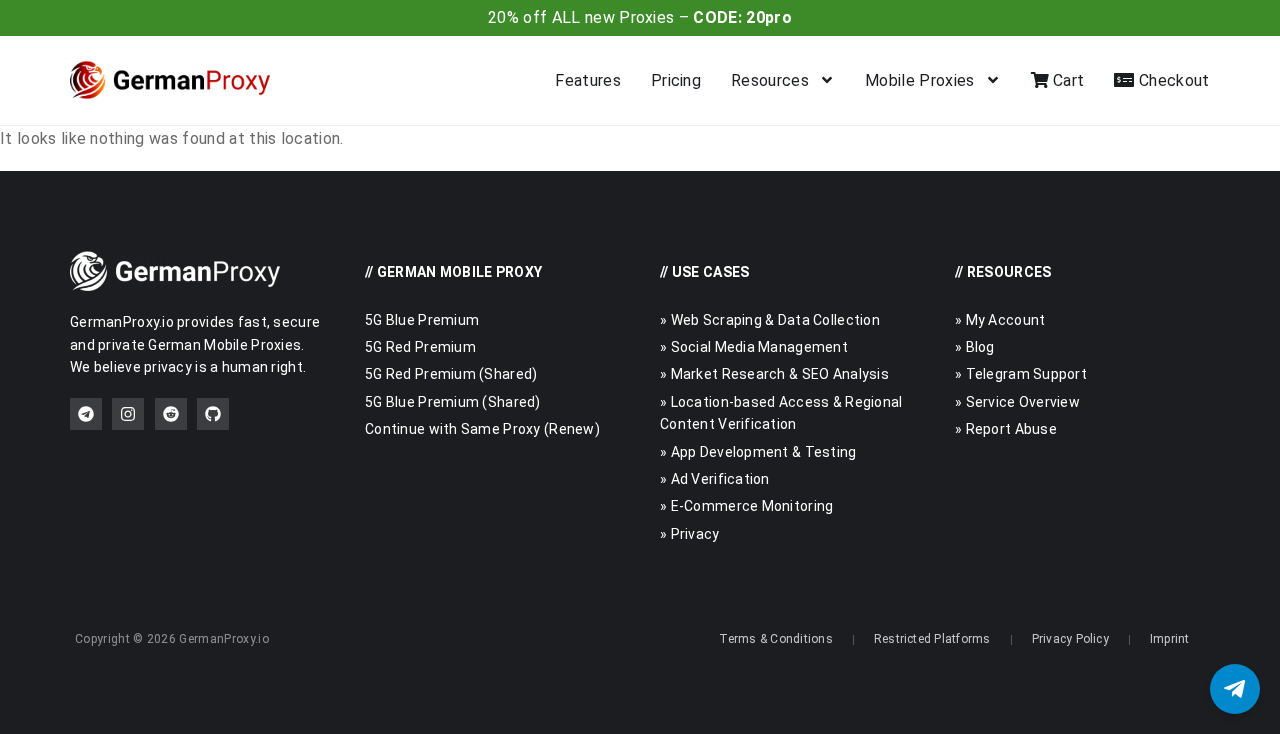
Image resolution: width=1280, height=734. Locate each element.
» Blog (975, 347)
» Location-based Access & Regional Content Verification (781, 413)
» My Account (1000, 320)
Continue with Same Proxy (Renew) (482, 429)
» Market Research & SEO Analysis (774, 374)
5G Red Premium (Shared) (451, 374)
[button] (1235, 689)
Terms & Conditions (775, 639)
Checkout (1172, 80)
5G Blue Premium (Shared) (453, 402)
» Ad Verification (715, 479)
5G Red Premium (420, 347)
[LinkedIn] (171, 414)
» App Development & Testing (758, 452)
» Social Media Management (754, 347)
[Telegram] (86, 414)
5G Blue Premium (422, 320)
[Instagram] (128, 414)
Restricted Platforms (932, 639)
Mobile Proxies (919, 80)
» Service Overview (1017, 402)
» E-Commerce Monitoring (746, 506)
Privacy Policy (1070, 639)
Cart (1067, 80)
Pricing (676, 80)
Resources (770, 80)
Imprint (1170, 639)
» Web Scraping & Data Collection (770, 320)
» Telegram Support (1021, 374)
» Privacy (690, 534)
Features (588, 80)
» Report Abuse (1006, 429)
